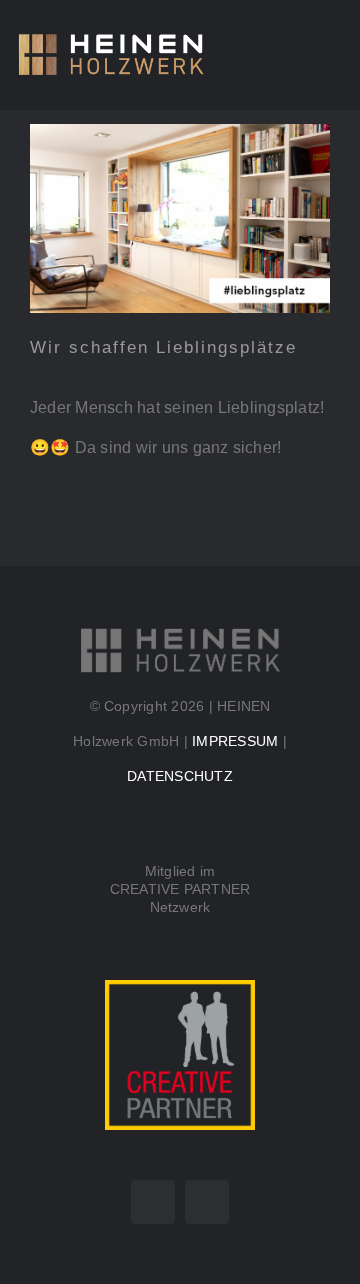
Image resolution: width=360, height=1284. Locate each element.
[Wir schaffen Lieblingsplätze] (180, 219)
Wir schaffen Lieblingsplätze (163, 347)
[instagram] (207, 1202)
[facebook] (153, 1202)
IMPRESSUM (235, 741)
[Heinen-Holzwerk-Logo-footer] (180, 633)
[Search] (292, 55)
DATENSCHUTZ (180, 776)
